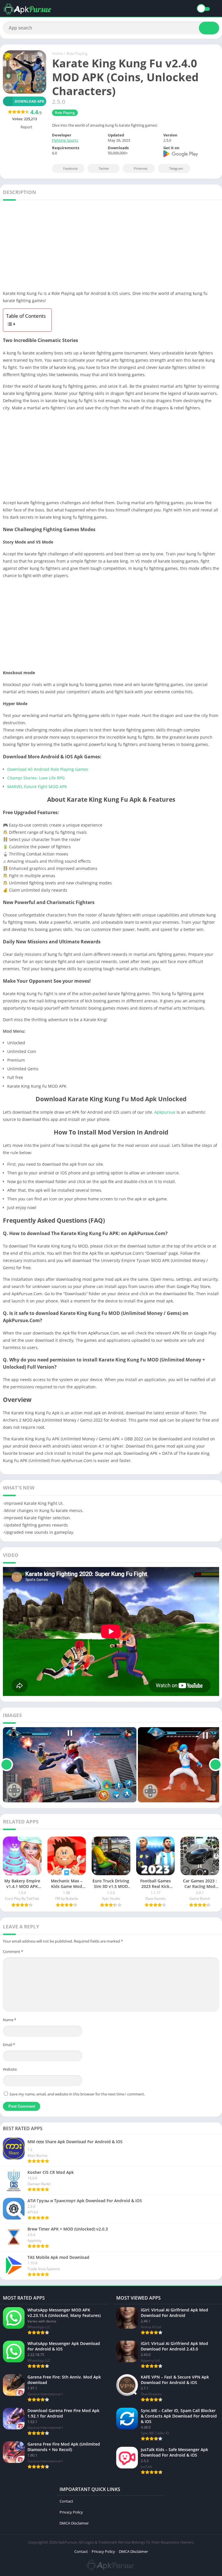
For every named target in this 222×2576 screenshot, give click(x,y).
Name (10, 2020)
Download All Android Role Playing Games (48, 769)
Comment (13, 1952)
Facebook (71, 168)
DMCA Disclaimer (74, 2523)
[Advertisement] (111, 247)
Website (10, 2069)
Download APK (29, 101)
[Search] (209, 28)
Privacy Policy (71, 2512)
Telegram (176, 168)
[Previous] (7, 1765)
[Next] (215, 1765)
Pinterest (141, 168)
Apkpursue (165, 1112)
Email (9, 2045)
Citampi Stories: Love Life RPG (36, 778)
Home (57, 53)
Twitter (104, 168)
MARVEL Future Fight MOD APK (37, 787)
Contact (66, 2501)
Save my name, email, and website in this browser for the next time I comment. (77, 2094)
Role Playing (77, 53)
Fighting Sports (65, 140)
